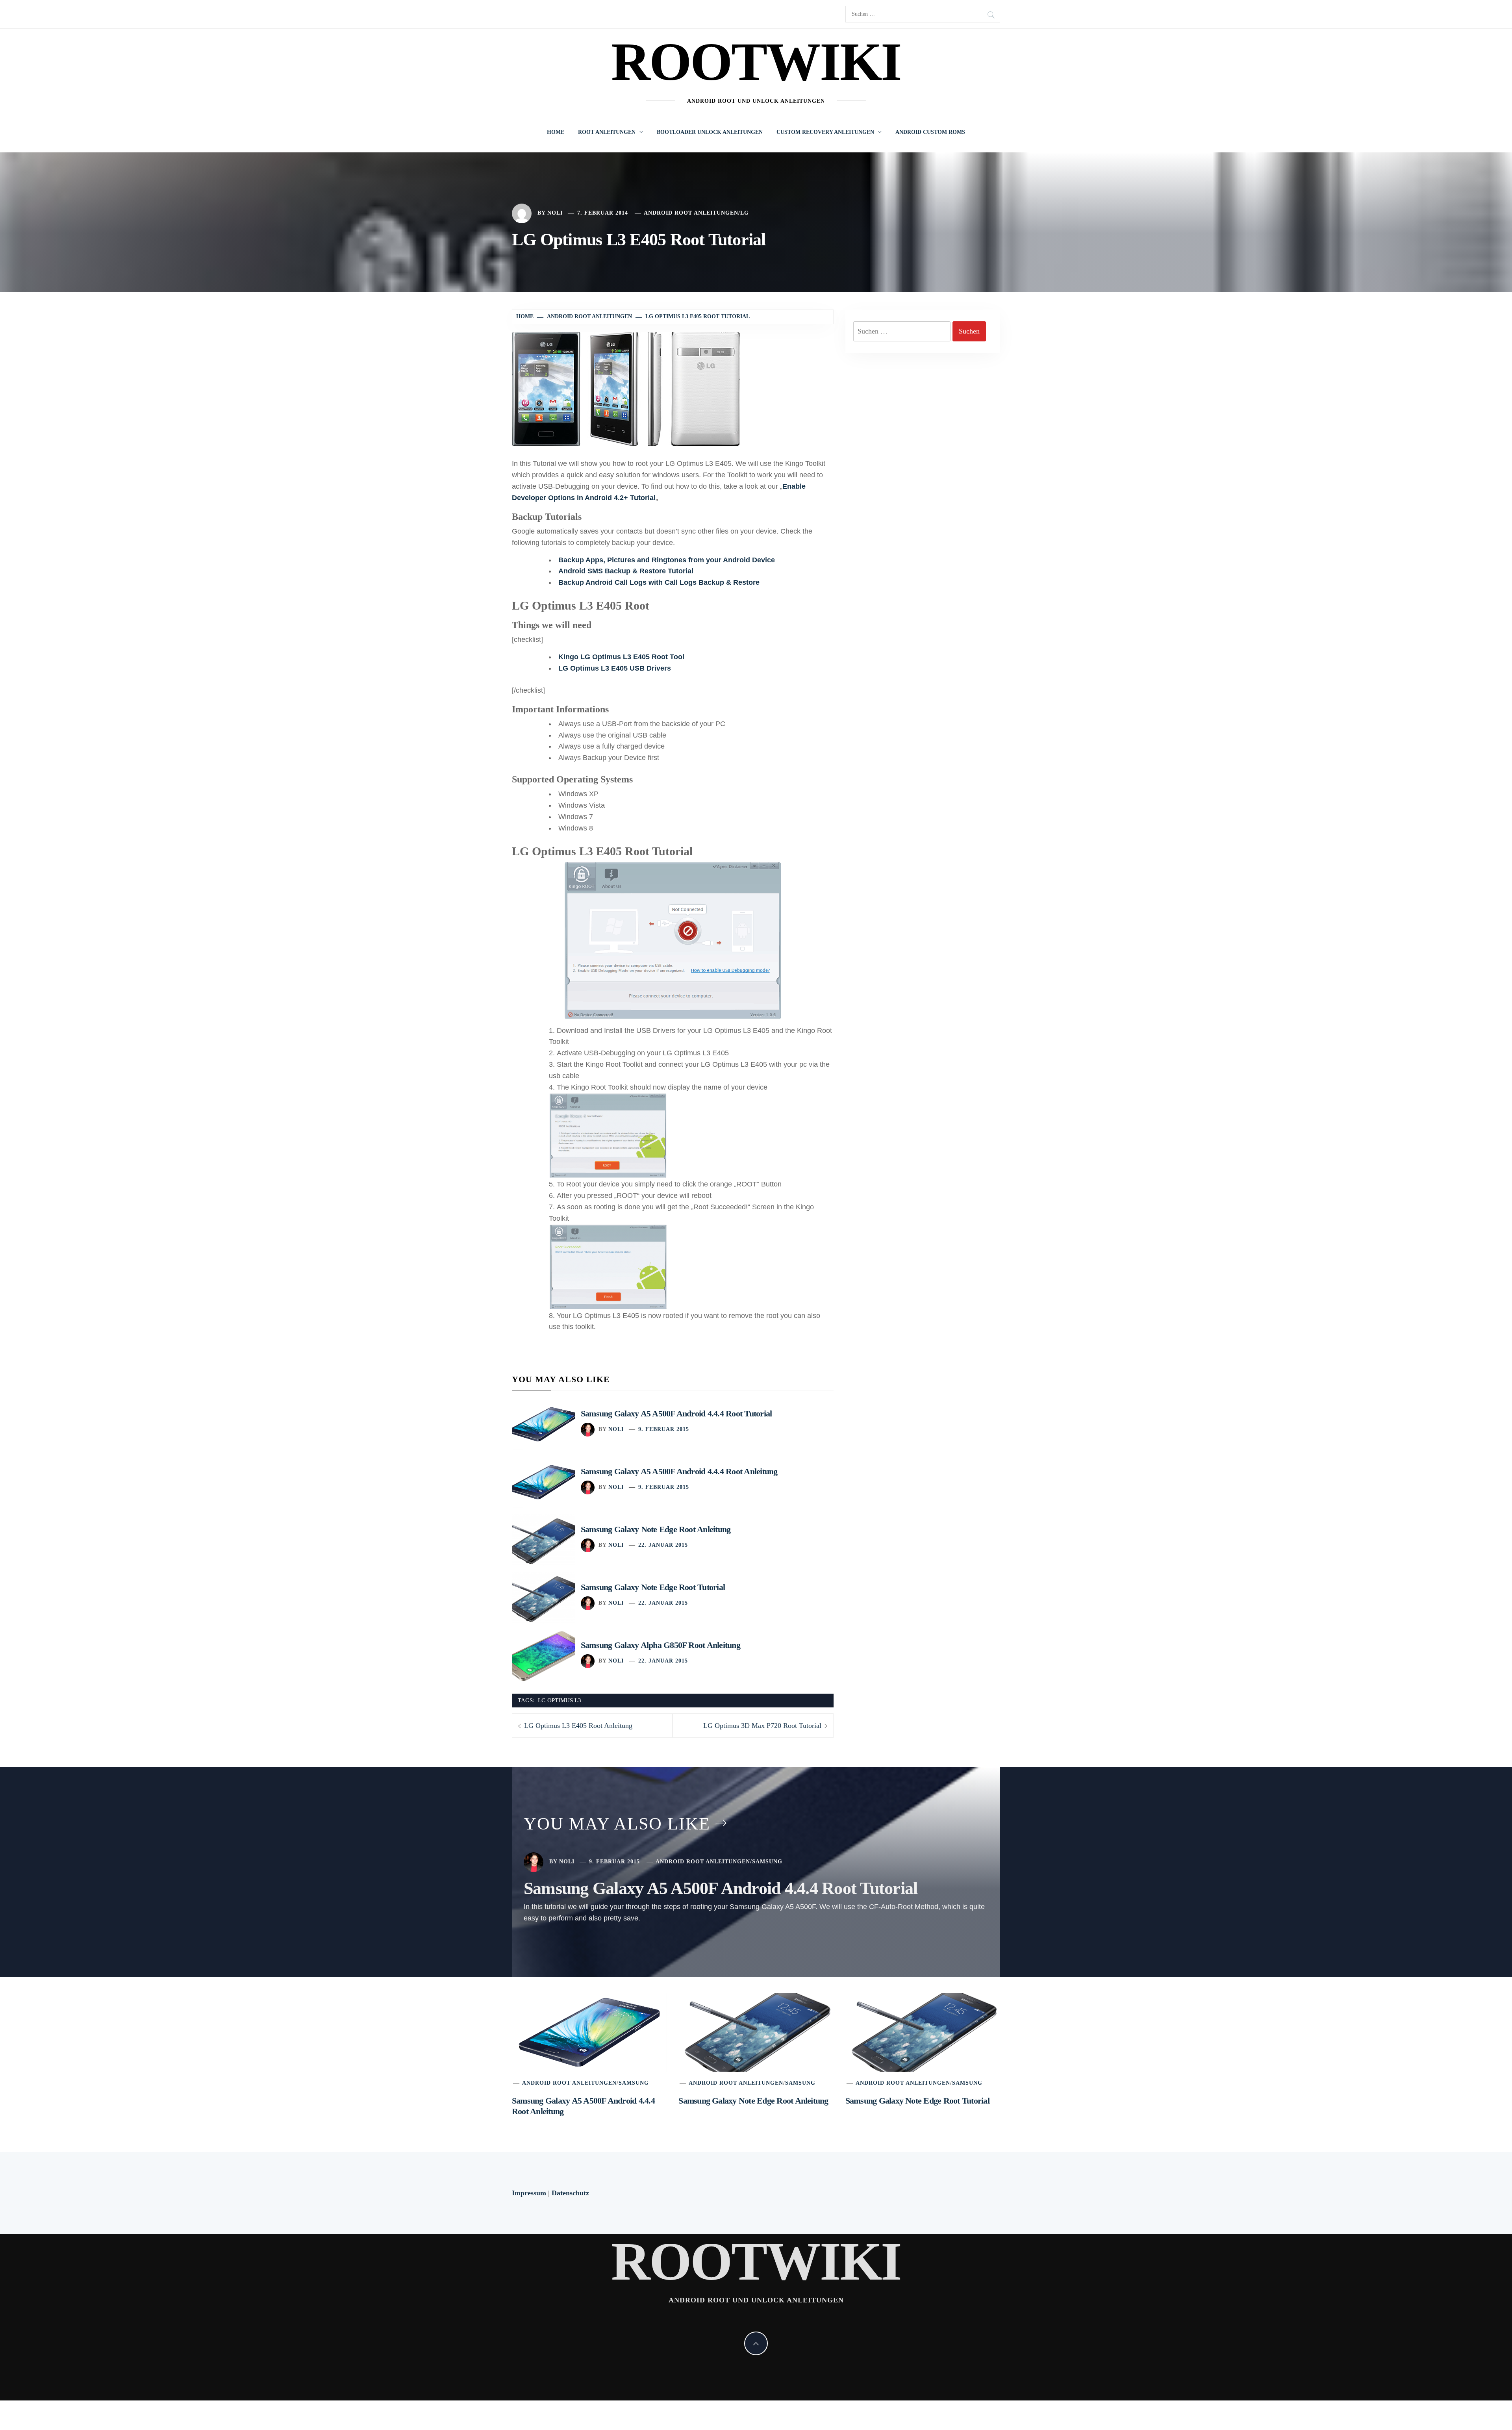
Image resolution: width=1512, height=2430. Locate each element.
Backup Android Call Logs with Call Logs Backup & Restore (659, 582)
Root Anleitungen (607, 132)
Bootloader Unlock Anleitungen (710, 132)
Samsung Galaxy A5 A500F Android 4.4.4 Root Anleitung (679, 1471)
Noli (555, 213)
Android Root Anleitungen (691, 213)
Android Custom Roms (930, 132)
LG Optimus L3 (560, 1700)
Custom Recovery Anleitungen (825, 132)
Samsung (767, 1862)
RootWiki (756, 62)
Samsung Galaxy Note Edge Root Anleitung (656, 1529)
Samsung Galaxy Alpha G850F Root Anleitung (661, 1645)
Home (556, 132)
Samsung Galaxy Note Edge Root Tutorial (653, 1587)
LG (745, 213)
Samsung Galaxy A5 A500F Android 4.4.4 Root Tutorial (676, 1413)
